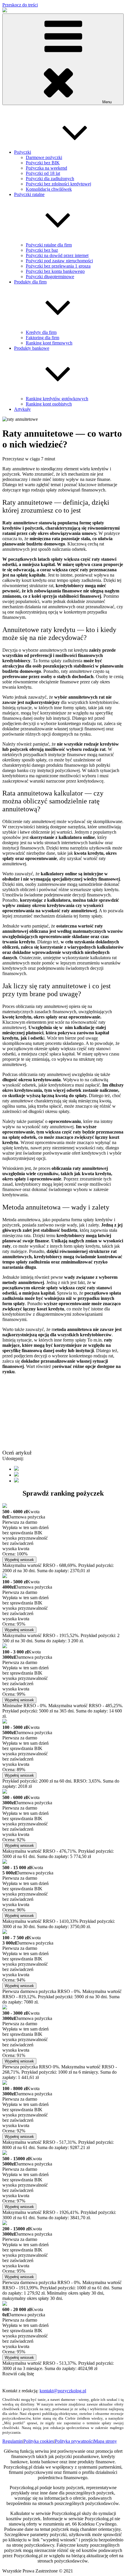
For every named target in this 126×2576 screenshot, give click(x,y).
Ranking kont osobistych (49, 404)
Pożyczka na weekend (46, 168)
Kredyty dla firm (41, 332)
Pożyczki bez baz (42, 250)
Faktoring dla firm (42, 338)
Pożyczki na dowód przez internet (57, 255)
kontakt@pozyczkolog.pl (63, 2391)
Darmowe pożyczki (44, 157)
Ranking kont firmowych (49, 343)
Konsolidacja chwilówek (49, 189)
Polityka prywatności (74, 2441)
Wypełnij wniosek (19, 1560)
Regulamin (12, 2441)
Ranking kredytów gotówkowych (57, 399)
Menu (107, 102)
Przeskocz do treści (20, 5)
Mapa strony (105, 2441)
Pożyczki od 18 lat (43, 173)
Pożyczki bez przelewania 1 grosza (58, 266)
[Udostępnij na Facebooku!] (16, 1469)
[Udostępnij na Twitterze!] (16, 1475)
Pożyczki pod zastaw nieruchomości (59, 261)
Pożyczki (23, 152)
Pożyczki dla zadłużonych (50, 179)
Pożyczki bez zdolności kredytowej (58, 184)
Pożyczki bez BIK (43, 163)
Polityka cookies (39, 2441)
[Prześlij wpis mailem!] (16, 1481)
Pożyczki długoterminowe (50, 277)
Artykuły (22, 409)
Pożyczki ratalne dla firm (49, 245)
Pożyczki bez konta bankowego (55, 271)
